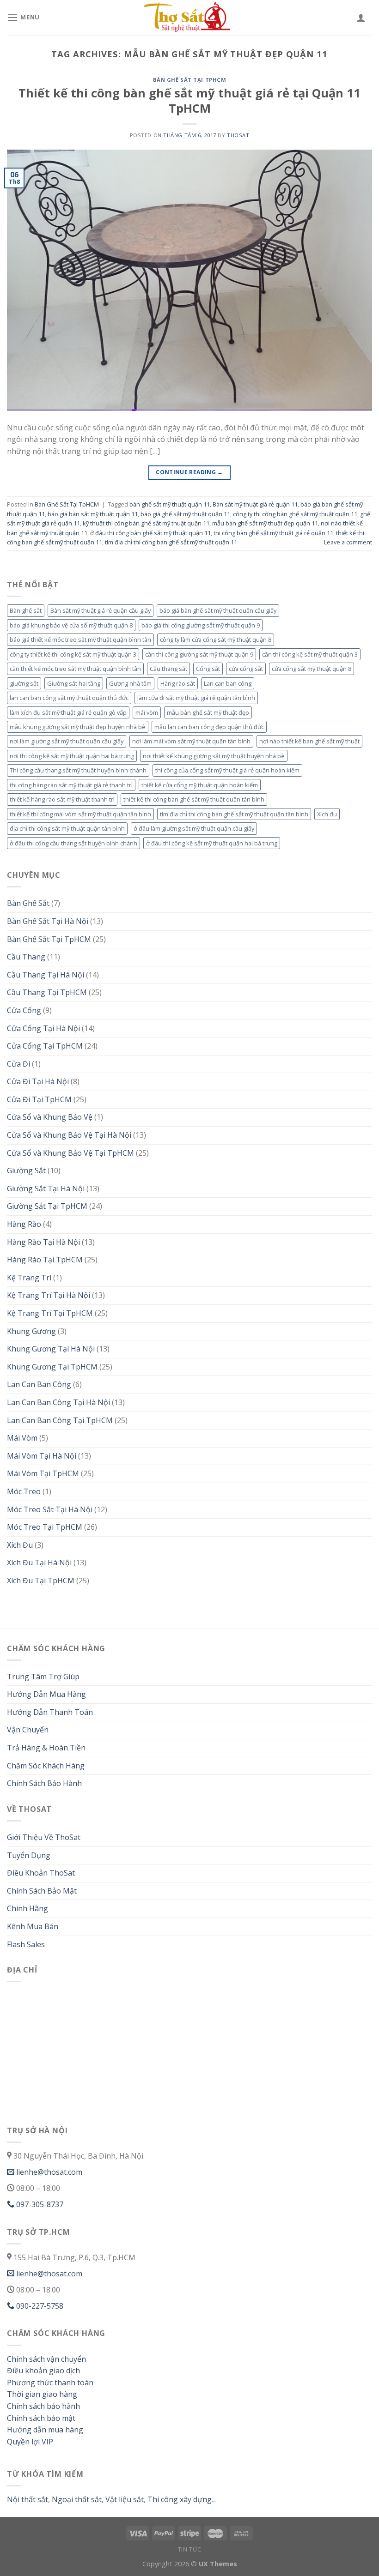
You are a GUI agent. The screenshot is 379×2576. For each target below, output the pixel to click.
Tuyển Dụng (29, 1855)
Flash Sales (26, 1944)
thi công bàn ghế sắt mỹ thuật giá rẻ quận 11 (273, 533)
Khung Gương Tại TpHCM (52, 1367)
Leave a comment (348, 542)
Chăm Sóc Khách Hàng (46, 1766)
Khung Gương (31, 1331)
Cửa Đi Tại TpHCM (39, 1099)
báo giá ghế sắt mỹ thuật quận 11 (185, 514)
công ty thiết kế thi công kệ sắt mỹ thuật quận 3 (73, 654)
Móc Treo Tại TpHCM (45, 1527)
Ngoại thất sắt (76, 2499)
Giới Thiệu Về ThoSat (44, 1837)
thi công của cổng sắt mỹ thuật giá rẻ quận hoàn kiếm (227, 770)
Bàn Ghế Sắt (28, 903)
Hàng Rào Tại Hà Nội (43, 1242)
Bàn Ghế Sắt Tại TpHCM (190, 80)
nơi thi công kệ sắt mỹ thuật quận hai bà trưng (72, 756)
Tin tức (189, 2549)
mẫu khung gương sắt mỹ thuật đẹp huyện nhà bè (78, 727)
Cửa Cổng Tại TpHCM (45, 1046)
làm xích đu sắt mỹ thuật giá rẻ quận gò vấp (68, 712)
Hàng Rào (24, 1224)
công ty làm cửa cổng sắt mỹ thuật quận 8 (216, 639)
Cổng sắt (208, 669)
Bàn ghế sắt (26, 610)
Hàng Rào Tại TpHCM (45, 1260)
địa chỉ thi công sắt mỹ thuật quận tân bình (67, 828)
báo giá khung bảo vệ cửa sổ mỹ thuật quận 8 (71, 625)
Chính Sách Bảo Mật (42, 1891)
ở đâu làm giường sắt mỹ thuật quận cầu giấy (194, 828)
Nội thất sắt (28, 2499)
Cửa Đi (18, 1064)
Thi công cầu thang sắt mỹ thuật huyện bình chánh (78, 770)
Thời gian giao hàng (42, 2394)
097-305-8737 (39, 2204)
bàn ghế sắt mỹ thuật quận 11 (170, 504)
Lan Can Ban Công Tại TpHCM (60, 1420)
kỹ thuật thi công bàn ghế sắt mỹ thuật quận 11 (146, 523)
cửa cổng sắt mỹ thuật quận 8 (312, 669)
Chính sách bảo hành (43, 2406)
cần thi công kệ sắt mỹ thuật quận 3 (310, 654)
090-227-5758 (39, 2306)
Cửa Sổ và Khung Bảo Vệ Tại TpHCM (70, 1153)
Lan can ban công (228, 683)
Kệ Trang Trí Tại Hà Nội (49, 1295)
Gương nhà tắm (130, 683)
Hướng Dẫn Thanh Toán (50, 1712)
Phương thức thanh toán (50, 2383)
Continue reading (189, 472)
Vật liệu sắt (124, 2499)
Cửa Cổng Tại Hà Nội (43, 1028)
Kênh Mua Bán (33, 1926)
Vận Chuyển (28, 1730)
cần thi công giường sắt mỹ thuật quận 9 (199, 654)
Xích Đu (20, 1545)
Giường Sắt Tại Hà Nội (46, 1188)
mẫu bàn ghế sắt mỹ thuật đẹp (208, 712)
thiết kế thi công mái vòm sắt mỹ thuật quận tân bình (80, 814)
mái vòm (147, 712)
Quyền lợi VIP (30, 2442)
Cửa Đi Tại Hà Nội (38, 1081)
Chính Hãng (28, 1908)
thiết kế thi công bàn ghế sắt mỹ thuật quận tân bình (194, 799)
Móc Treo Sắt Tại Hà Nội (50, 1509)
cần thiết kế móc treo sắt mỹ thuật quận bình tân (75, 669)
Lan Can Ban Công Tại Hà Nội (58, 1402)
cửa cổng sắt (246, 669)
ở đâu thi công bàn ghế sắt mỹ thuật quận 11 (150, 533)
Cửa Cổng (24, 1010)
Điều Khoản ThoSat (41, 1873)
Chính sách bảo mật (41, 2418)
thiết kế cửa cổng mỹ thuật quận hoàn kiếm (200, 785)
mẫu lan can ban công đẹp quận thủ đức (209, 727)
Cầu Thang (26, 957)
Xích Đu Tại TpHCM (41, 1581)
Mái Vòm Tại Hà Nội (42, 1456)
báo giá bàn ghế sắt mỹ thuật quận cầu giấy (218, 610)
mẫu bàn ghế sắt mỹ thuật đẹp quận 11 (265, 523)
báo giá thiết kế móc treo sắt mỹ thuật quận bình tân (80, 639)
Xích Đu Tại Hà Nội (39, 1562)
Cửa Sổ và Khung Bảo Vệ (50, 1117)
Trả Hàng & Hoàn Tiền (46, 1748)
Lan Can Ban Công (39, 1384)
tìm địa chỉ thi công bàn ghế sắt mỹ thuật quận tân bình (234, 814)
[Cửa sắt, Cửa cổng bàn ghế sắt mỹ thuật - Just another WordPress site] (189, 18)
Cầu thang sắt (168, 669)
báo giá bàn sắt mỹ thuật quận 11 (93, 514)
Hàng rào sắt (178, 683)
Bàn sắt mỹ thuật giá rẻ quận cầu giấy (101, 610)
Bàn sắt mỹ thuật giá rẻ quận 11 (255, 504)
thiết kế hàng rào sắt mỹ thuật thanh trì (62, 799)
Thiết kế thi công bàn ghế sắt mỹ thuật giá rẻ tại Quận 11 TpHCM (189, 101)
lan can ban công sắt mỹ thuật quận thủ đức (69, 698)
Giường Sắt (26, 1170)
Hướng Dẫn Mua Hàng (46, 1694)
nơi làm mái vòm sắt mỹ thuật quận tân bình (191, 741)
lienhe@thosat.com (48, 2172)
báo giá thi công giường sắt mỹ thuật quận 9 (201, 625)
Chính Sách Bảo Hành (44, 1783)
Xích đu (327, 814)
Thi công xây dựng (180, 2499)
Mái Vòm (22, 1438)
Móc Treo (24, 1491)
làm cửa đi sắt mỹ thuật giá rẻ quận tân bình (196, 698)
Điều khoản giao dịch (43, 2371)
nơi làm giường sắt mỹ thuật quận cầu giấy (67, 741)
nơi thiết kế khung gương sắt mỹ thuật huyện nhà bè (214, 756)
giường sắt (24, 683)
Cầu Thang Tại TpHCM (47, 992)
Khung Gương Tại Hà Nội (51, 1349)
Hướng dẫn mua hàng (45, 2430)
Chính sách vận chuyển (46, 2359)
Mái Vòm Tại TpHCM (43, 1473)
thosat (238, 135)
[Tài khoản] (361, 18)
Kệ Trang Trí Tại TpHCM (50, 1313)
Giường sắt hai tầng (74, 683)
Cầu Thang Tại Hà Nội (46, 975)
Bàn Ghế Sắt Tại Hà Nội (48, 921)
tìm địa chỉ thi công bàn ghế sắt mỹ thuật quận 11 (171, 542)
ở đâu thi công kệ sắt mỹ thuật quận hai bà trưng (212, 843)
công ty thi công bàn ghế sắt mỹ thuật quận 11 (295, 514)
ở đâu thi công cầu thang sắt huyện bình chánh (73, 843)
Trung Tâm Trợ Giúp (43, 1677)
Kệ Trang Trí (29, 1278)
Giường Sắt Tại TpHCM (47, 1206)
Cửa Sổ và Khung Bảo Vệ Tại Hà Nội (69, 1135)
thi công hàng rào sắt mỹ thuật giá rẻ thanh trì (71, 785)
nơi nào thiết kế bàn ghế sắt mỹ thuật (309, 741)
